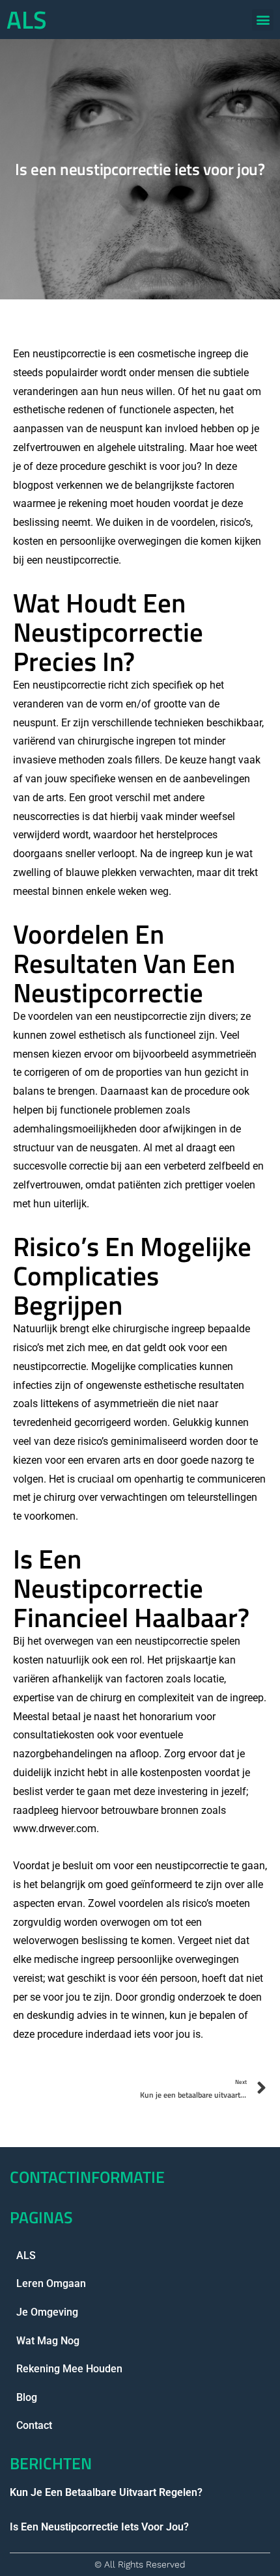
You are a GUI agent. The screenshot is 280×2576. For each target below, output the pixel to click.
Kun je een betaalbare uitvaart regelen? (106, 2492)
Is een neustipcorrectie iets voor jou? (99, 2527)
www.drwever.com (55, 1829)
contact (34, 2425)
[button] (263, 20)
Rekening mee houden (69, 2369)
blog (27, 2397)
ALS (27, 20)
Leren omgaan (51, 2283)
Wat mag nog (48, 2341)
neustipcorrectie (69, 685)
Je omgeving (47, 2312)
